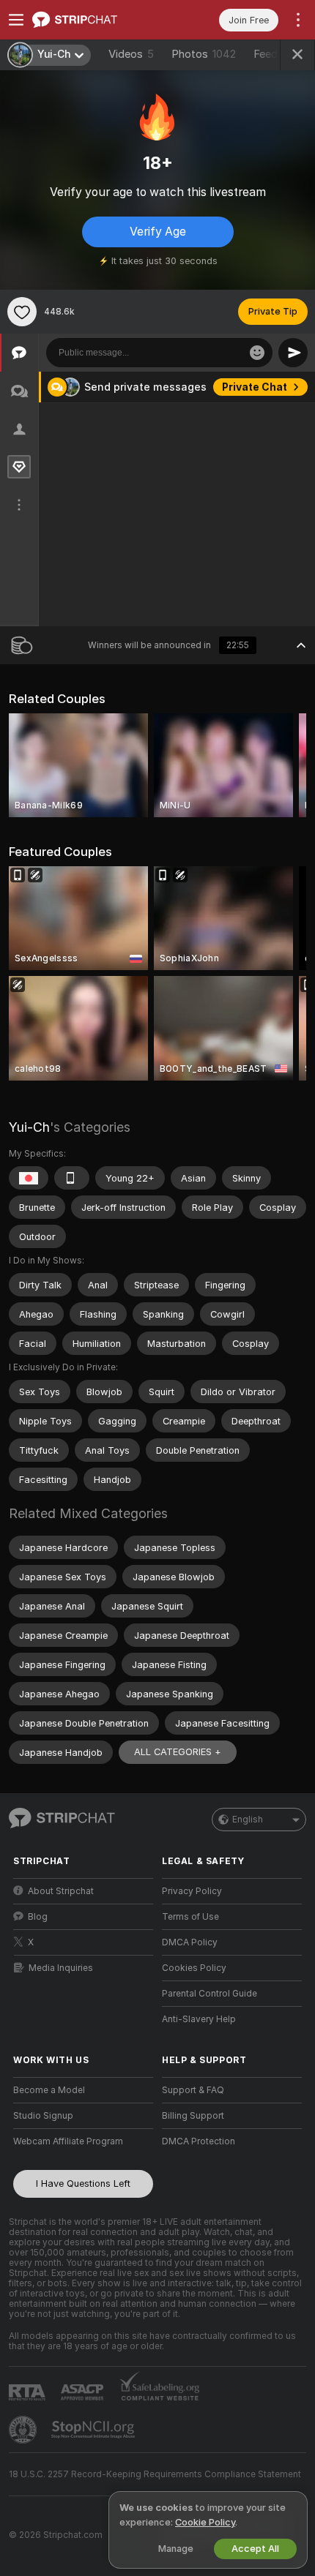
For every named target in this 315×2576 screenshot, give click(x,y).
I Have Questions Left (83, 2183)
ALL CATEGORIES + (178, 1752)
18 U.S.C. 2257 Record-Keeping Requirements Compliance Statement (155, 2474)
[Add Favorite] (22, 312)
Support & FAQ (193, 2090)
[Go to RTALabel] (29, 2392)
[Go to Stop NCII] (94, 2430)
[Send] (293, 353)
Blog (38, 1917)
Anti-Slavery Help (199, 2019)
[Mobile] (72, 1178)
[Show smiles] (257, 353)
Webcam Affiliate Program (68, 2141)
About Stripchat (61, 1891)
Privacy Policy (192, 1891)
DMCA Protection (199, 2141)
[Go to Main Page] (95, 20)
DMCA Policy (190, 1942)
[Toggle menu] (16, 20)
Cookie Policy (205, 2522)
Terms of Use (190, 1917)
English (248, 1820)
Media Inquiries (61, 1968)
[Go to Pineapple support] (24, 2430)
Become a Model (49, 2090)
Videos (131, 54)
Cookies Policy (194, 1968)
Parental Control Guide (210, 1994)
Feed (266, 54)
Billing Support (193, 2116)
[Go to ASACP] (84, 2392)
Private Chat (255, 387)
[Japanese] (29, 1178)
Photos (204, 54)
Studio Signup (43, 2116)
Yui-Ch (29, 1127)
